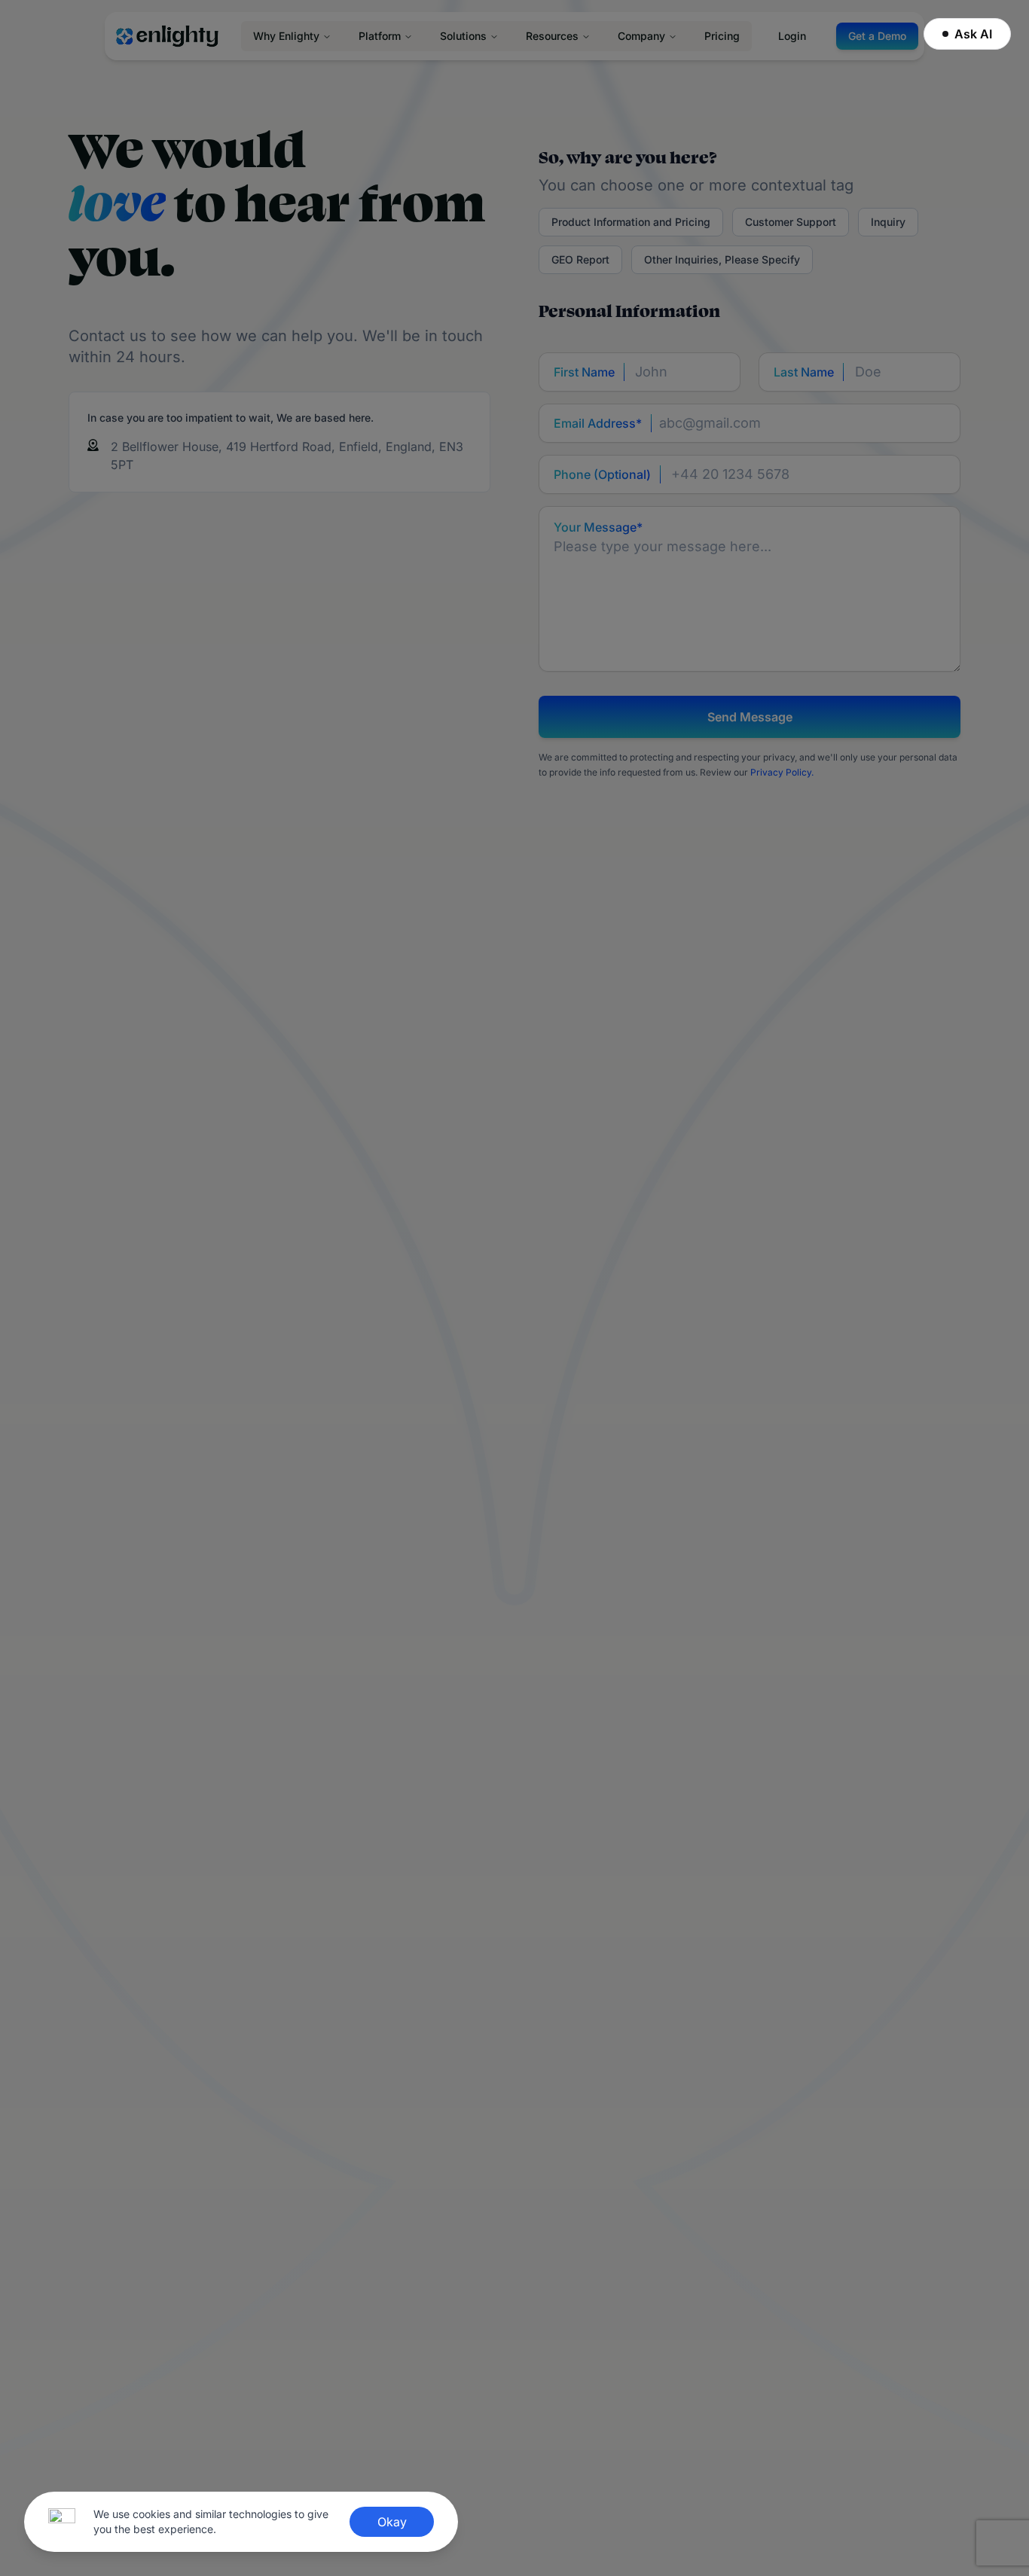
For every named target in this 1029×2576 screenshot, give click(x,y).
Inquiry (888, 222)
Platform (380, 36)
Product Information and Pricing (631, 222)
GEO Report (580, 259)
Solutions (463, 36)
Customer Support (791, 222)
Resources (552, 36)
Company (641, 36)
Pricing (722, 36)
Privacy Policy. (782, 772)
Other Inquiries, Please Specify (722, 259)
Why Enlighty (286, 36)
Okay (392, 2522)
